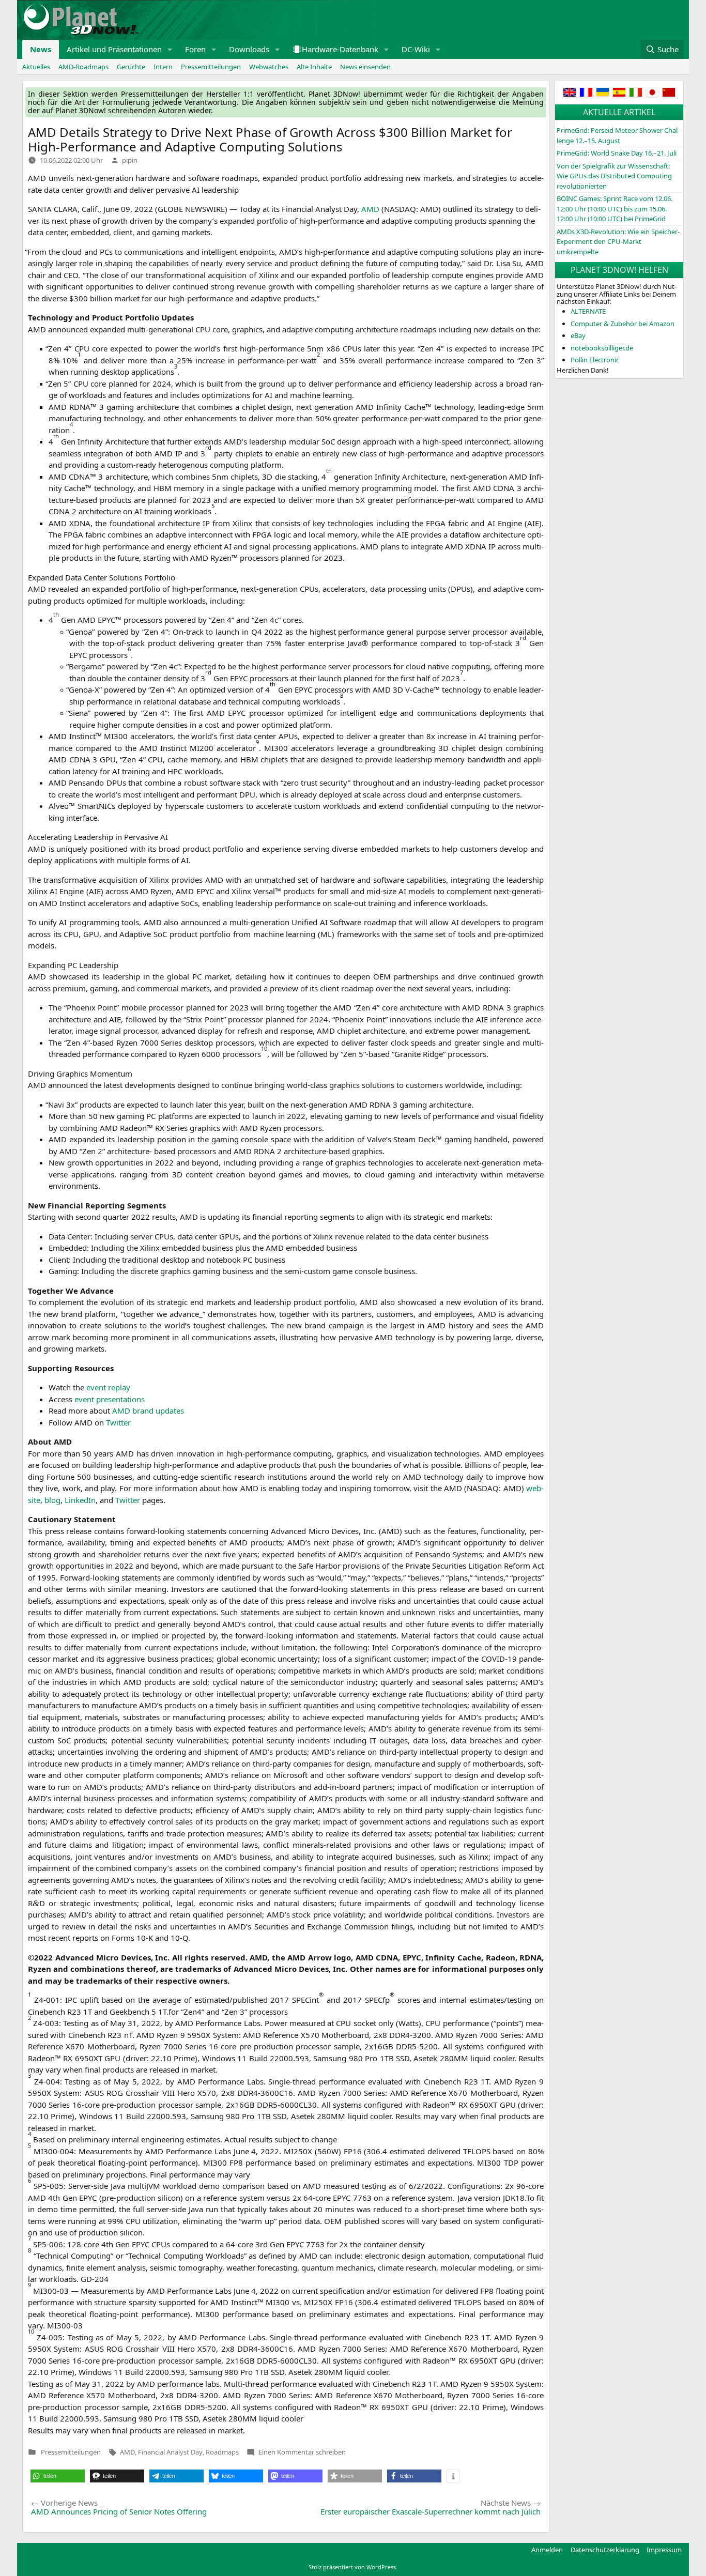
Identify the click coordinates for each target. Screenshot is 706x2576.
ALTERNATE (588, 311)
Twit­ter (118, 1422)
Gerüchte (131, 67)
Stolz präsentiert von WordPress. (353, 2567)
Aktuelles (36, 67)
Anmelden (547, 2550)
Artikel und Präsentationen (114, 49)
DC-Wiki (416, 49)
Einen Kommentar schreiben (302, 2452)
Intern (163, 67)
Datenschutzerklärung (605, 2550)
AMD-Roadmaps (83, 67)
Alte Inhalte (314, 67)
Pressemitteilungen (211, 67)
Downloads (249, 49)
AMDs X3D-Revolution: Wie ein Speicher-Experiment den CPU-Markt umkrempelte (618, 242)
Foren (195, 49)
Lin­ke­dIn (80, 1500)
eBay (578, 335)
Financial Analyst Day (170, 2452)
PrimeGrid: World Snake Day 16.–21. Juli (617, 153)
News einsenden (365, 67)
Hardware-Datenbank (340, 49)
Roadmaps (222, 2452)
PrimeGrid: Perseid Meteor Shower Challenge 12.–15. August (618, 135)
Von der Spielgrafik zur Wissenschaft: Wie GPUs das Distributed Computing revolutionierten (614, 176)
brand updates (148, 1410)
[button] (170, 49)
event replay (108, 1387)
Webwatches (269, 67)
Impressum (664, 2550)
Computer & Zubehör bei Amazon (623, 324)
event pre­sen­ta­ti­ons (110, 1399)
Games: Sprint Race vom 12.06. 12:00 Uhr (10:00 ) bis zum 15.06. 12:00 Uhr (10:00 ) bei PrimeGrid (615, 209)
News (41, 49)
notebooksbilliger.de (602, 348)
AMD (127, 2452)
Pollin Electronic (595, 360)
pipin (130, 160)
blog (52, 1500)
